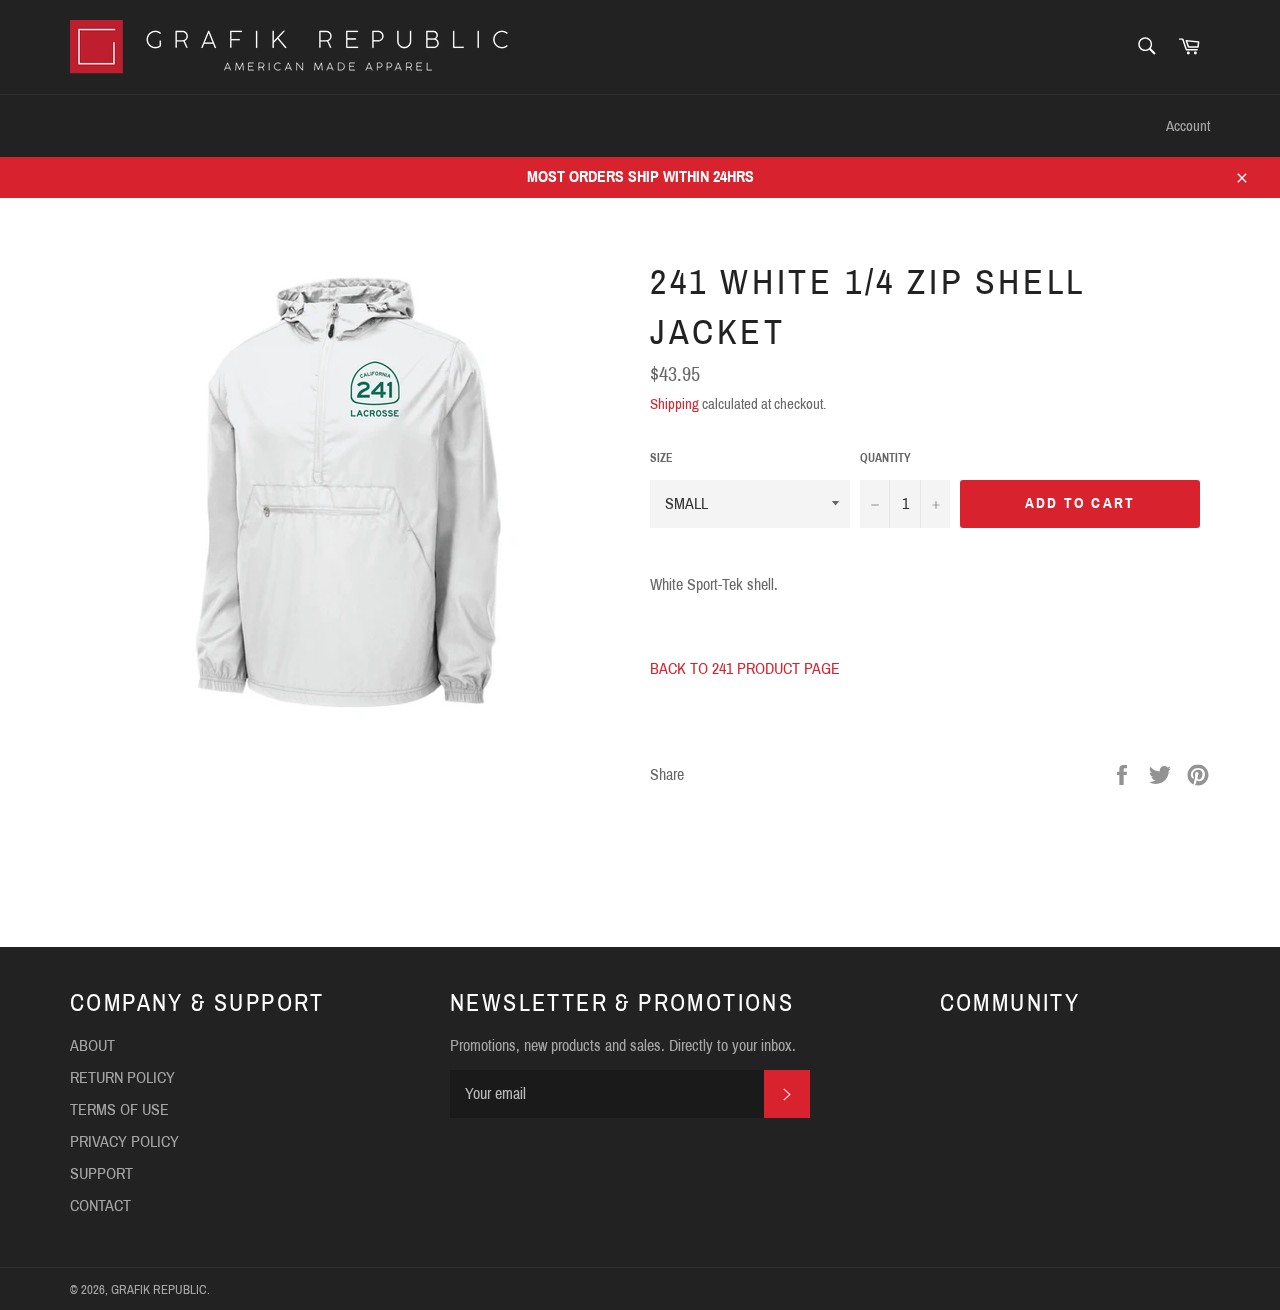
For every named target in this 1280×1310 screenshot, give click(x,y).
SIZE (661, 458)
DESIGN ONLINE (208, 125)
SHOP (89, 125)
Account (1188, 126)
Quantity (885, 458)
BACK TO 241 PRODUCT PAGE (745, 668)
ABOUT (92, 1045)
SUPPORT (341, 125)
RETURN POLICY (122, 1077)
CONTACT (451, 125)
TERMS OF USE (119, 1109)
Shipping (674, 404)
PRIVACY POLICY (124, 1141)
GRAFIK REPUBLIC (159, 1290)
